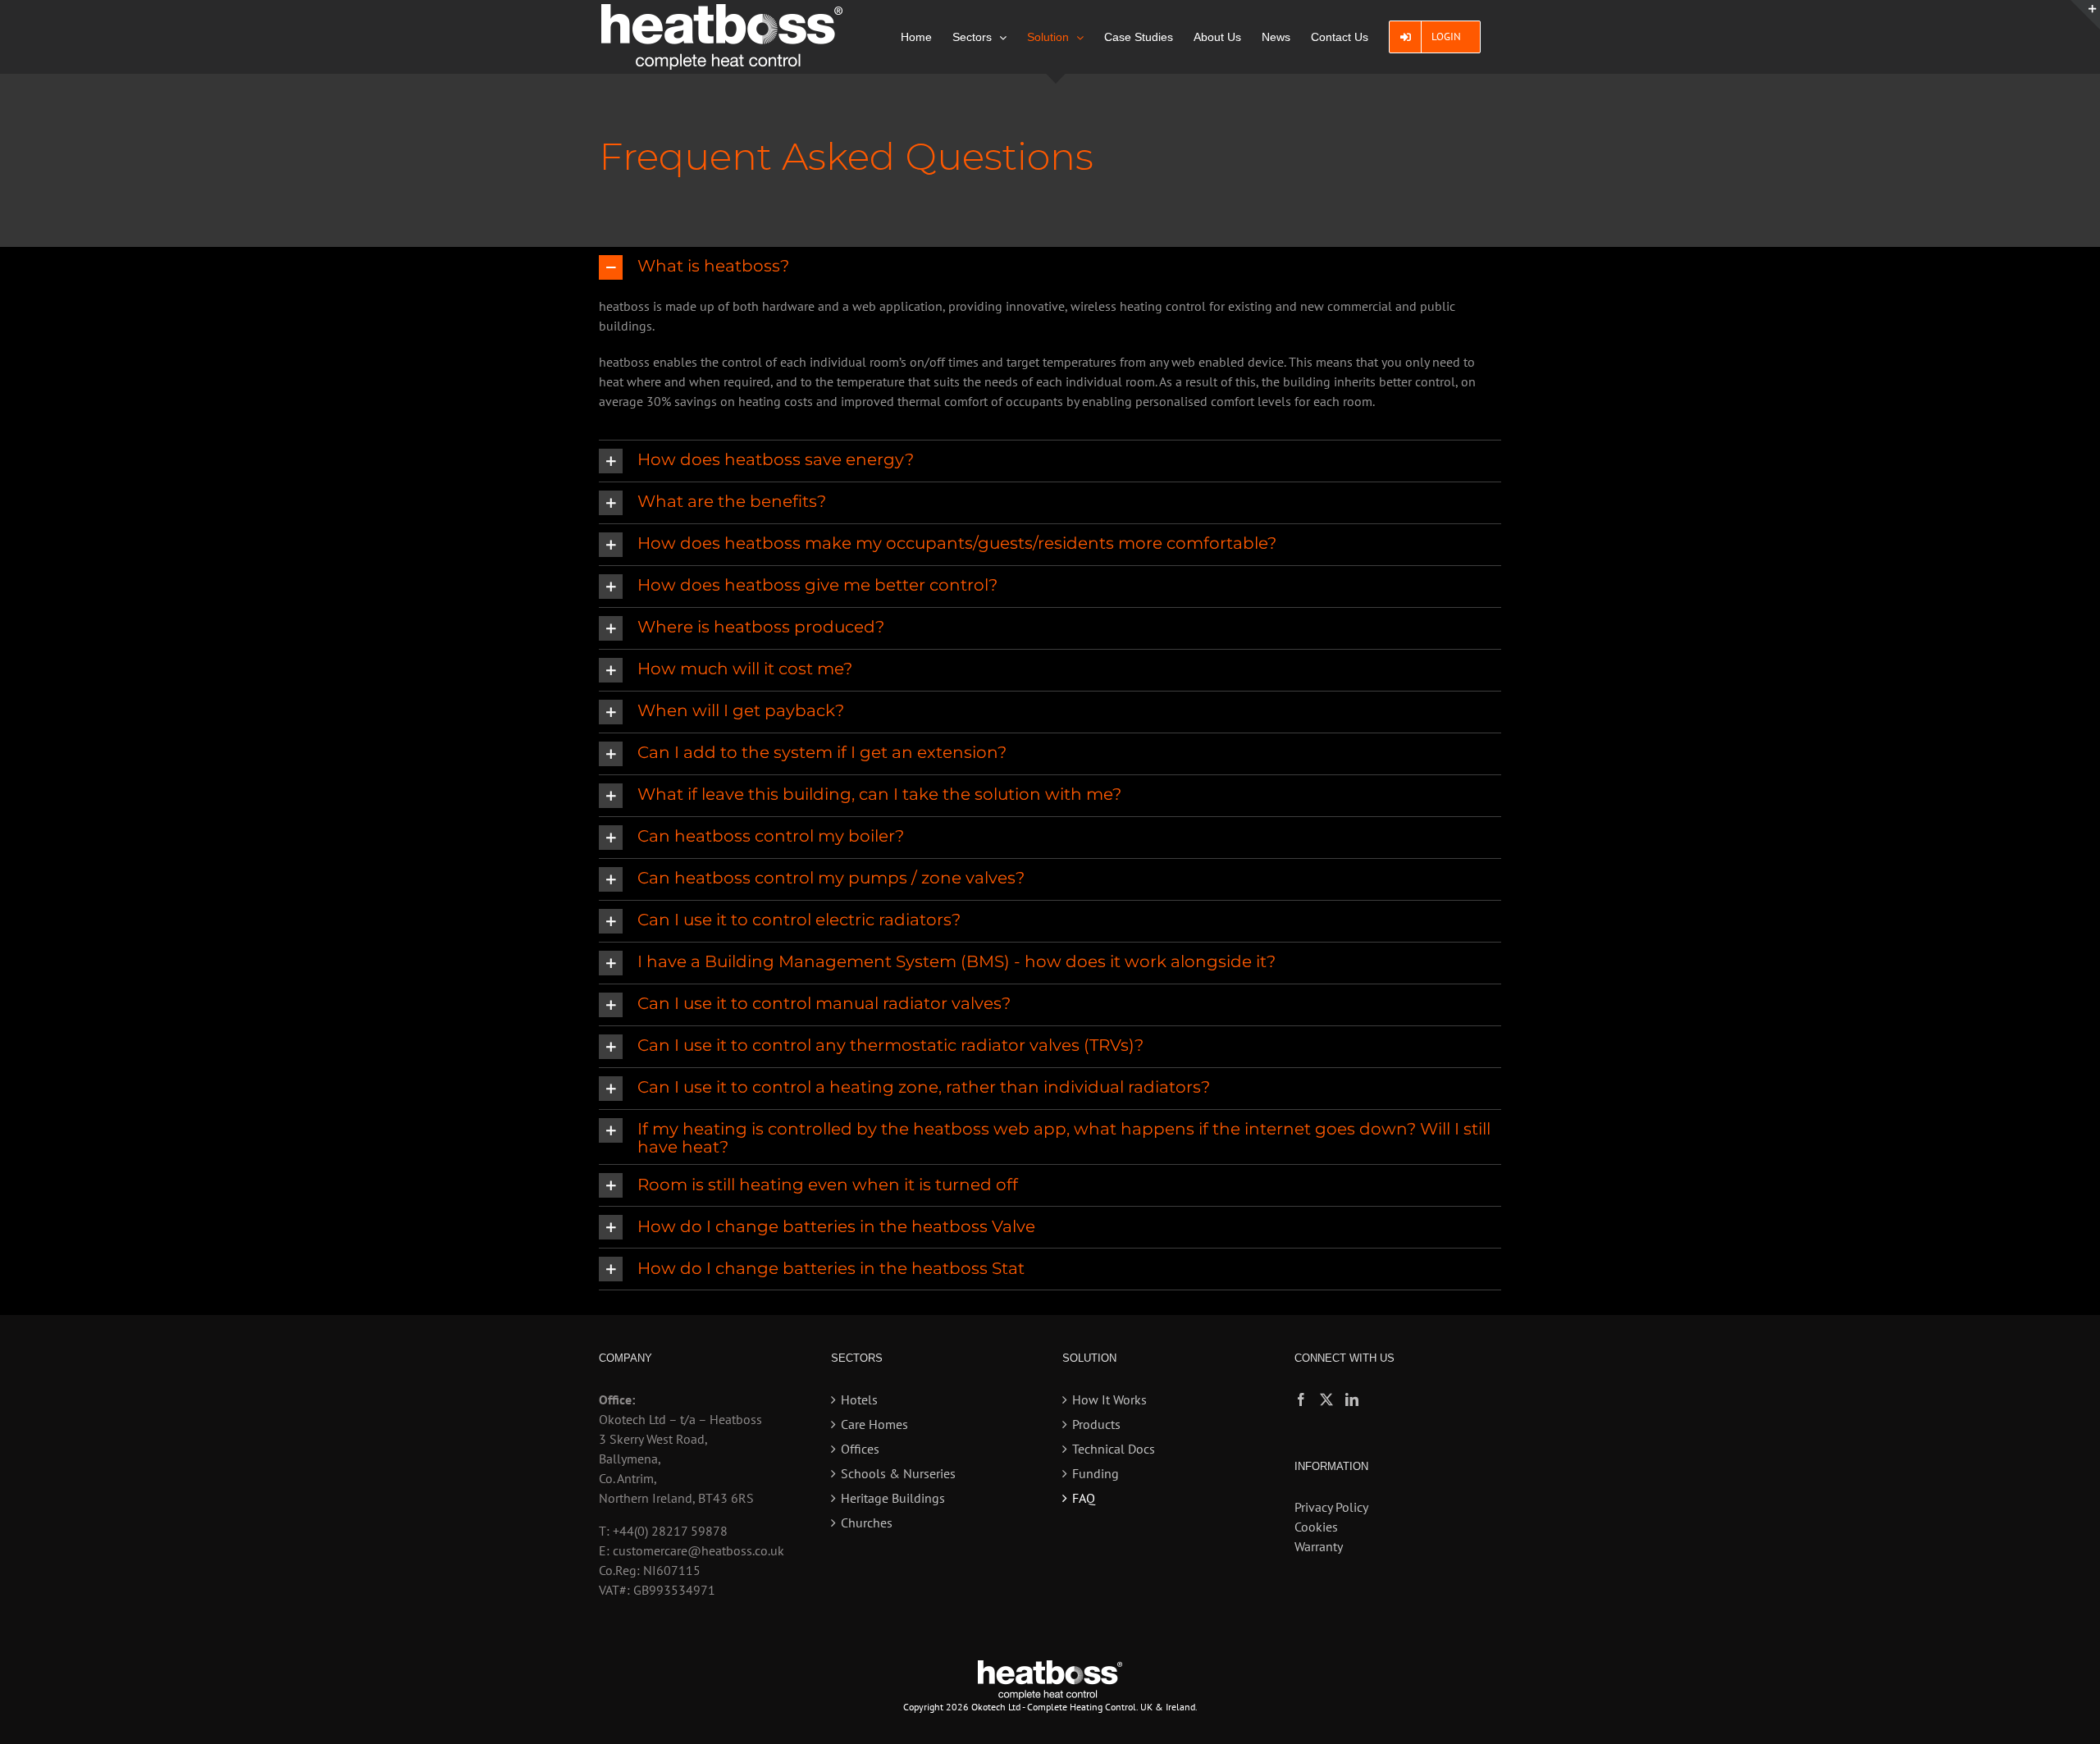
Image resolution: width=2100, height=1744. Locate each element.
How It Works (1109, 1399)
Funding (1096, 1473)
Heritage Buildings (893, 1498)
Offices (860, 1449)
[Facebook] (1301, 1399)
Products (1096, 1424)
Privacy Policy (1331, 1507)
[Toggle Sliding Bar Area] (2085, 15)
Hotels (859, 1399)
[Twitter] (1326, 1399)
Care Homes (874, 1424)
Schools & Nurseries (898, 1473)
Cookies (1316, 1527)
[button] (1050, 267)
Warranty (1319, 1546)
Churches (867, 1523)
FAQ (1084, 1498)
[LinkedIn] (1352, 1399)
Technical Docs (1114, 1449)
